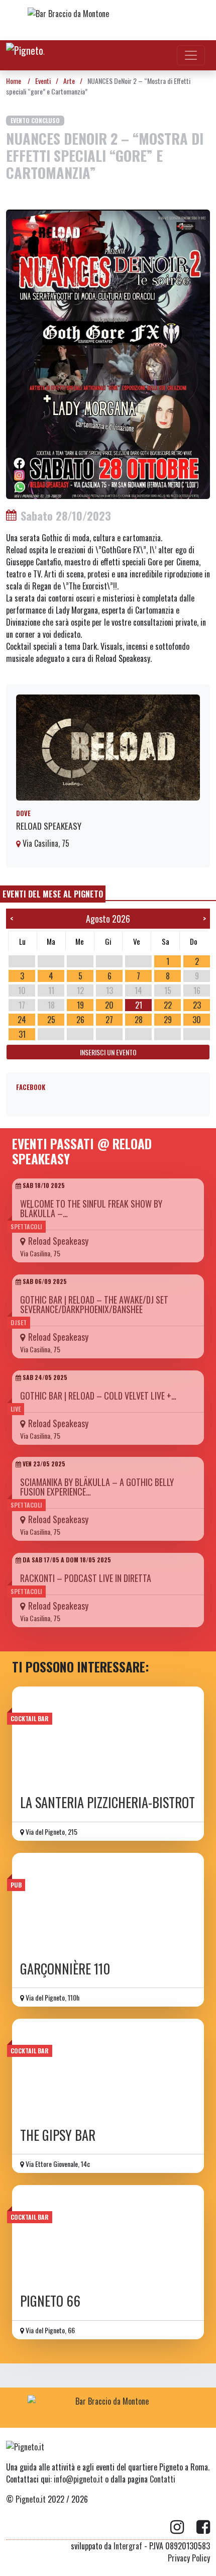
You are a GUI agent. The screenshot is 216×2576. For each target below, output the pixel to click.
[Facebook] (203, 2527)
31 (22, 1034)
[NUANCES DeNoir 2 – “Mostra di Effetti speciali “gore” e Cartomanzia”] (108, 353)
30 (197, 1020)
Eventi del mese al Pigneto (53, 894)
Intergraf (128, 2546)
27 (109, 1020)
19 (80, 1005)
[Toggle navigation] (191, 55)
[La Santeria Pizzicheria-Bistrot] (108, 1737)
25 (51, 1020)
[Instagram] (183, 2527)
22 (168, 1005)
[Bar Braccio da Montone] (108, 20)
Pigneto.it (31, 2499)
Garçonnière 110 (65, 1969)
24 (22, 1020)
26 (80, 1020)
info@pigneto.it (78, 2479)
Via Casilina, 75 (45, 843)
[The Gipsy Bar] (108, 2069)
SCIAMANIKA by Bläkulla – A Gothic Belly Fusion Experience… (97, 1487)
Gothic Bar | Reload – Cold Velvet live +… (98, 1396)
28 (139, 1020)
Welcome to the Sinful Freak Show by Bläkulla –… (91, 1208)
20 (109, 1005)
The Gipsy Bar (58, 2135)
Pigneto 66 (50, 2301)
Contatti (163, 2479)
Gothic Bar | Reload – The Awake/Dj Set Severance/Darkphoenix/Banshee (94, 1304)
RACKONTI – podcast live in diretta (86, 1578)
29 (168, 1020)
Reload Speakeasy (49, 826)
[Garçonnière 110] (108, 1904)
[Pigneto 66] (108, 2236)
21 (139, 1005)
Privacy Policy (189, 2558)
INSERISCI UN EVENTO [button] (108, 1052)
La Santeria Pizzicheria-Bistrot (107, 1802)
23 (197, 1005)
